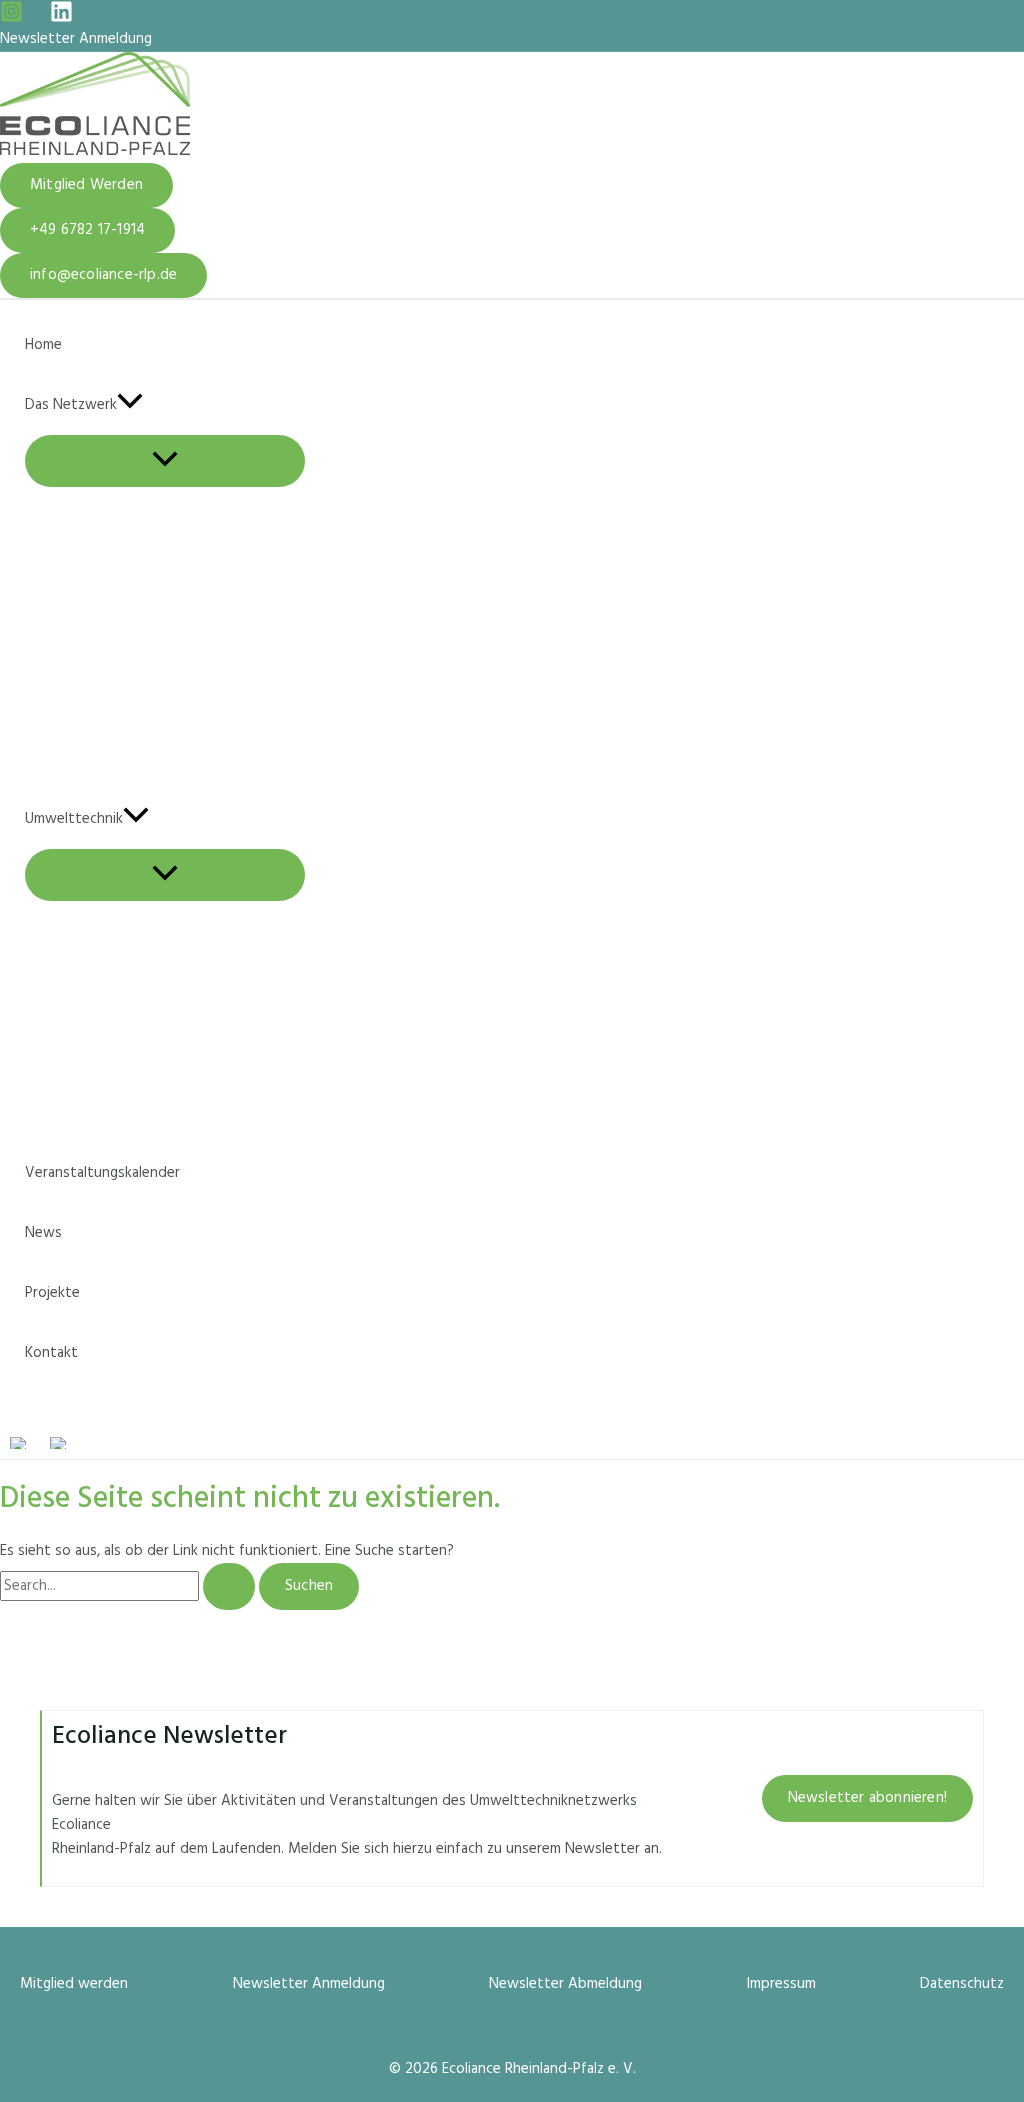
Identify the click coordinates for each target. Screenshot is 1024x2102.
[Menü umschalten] (165, 461)
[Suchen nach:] (129, 1586)
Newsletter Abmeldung (565, 1984)
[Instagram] (11, 19)
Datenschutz (962, 1984)
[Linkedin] (61, 19)
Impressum (781, 1984)
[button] (86, 185)
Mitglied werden (74, 1984)
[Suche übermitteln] (229, 1586)
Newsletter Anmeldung (76, 39)
